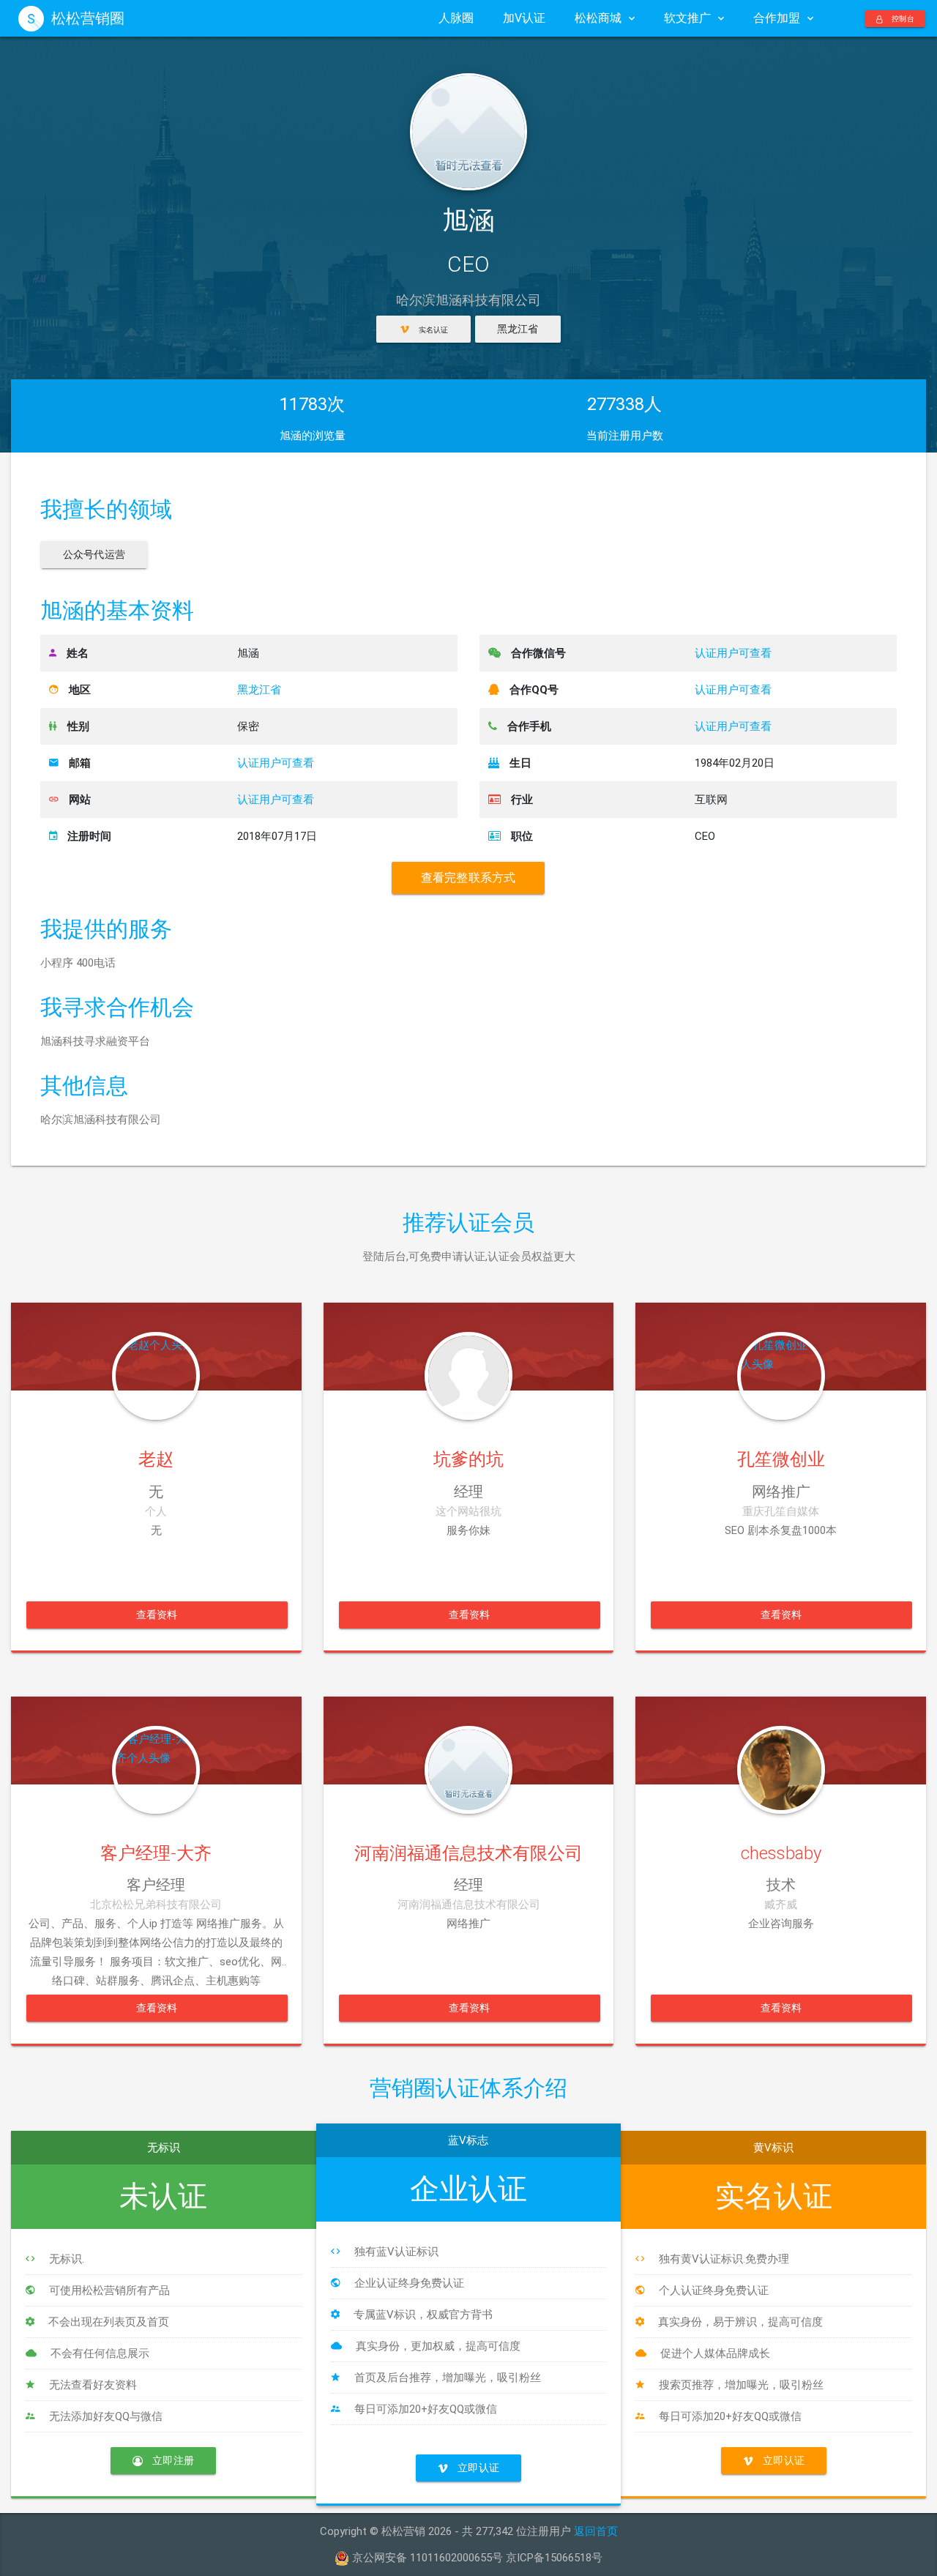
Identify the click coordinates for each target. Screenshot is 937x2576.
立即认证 (477, 2468)
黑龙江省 (518, 329)
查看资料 (157, 1615)
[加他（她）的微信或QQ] (156, 1347)
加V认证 (524, 18)
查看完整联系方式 (468, 878)
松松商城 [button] (598, 18)
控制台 (902, 19)
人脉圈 (456, 18)
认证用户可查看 (276, 763)
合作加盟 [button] (777, 18)
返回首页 (596, 2531)
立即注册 (173, 2460)
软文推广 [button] (687, 18)
